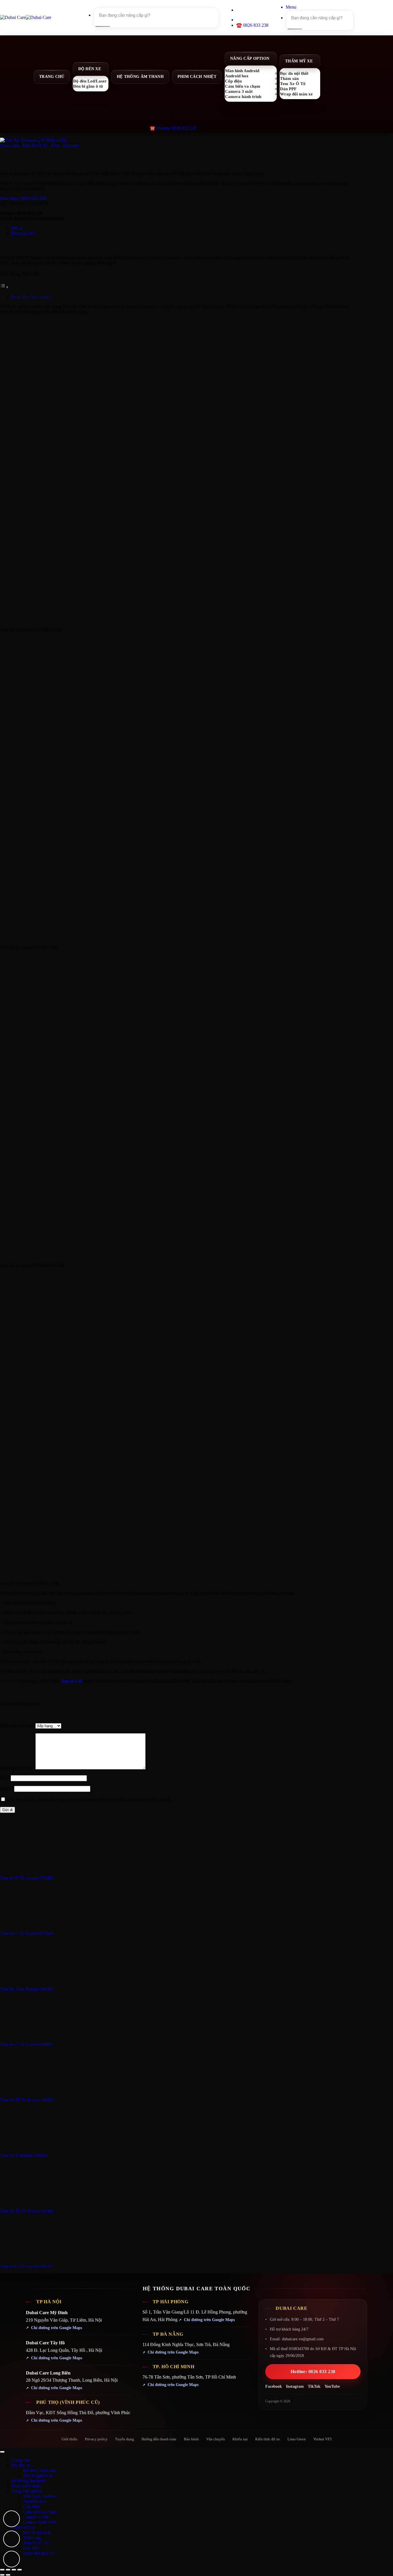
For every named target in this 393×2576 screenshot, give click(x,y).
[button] (291, 7)
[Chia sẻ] (14, 2570)
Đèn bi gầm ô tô (88, 86)
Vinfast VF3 (323, 2439)
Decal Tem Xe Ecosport (31, 297)
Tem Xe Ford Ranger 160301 (27, 1989)
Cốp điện (31, 2507)
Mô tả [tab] (17, 228)
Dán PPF (31, 2548)
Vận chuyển (216, 2439)
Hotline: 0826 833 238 (313, 2371)
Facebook (274, 2386)
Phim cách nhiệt (197, 77)
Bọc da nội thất (37, 2532)
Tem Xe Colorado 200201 (24, 2155)
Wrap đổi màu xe (296, 94)
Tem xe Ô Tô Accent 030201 (27, 2266)
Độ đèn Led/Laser (40, 2470)
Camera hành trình (243, 96)
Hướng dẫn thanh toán (159, 2439)
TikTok (314, 2386)
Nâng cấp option (250, 58)
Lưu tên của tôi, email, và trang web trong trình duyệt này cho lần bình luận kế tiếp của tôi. (89, 1799)
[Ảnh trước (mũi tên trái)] (2, 2575)
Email (7, 1789)
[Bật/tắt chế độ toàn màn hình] (8, 2570)
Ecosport (71, 145)
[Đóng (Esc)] (20, 2570)
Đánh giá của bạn (18, 1726)
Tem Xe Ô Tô (35, 145)
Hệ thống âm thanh (140, 77)
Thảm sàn (32, 2538)
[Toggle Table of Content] (4, 287)
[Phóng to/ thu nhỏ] (2, 2570)
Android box (35, 2501)
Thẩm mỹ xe (299, 61)
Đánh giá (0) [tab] (23, 233)
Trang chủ (52, 77)
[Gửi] (102, 26)
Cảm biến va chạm (40, 2512)
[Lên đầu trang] (2, 2452)
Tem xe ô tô (71, 1681)
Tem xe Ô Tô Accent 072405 (27, 1878)
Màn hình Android (40, 2496)
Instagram (295, 2386)
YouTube (332, 2386)
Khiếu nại (240, 2439)
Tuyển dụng (125, 2439)
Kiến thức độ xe (268, 2439)
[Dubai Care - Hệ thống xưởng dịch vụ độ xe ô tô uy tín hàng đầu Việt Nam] (26, 17)
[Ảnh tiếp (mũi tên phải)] (8, 2575)
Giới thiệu (69, 2439)
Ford (55, 145)
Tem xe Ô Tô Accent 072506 (27, 1933)
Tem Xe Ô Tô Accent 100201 (27, 2100)
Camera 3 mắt (36, 2517)
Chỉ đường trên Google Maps (57, 2328)
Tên (5, 1778)
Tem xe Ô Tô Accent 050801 (27, 2044)
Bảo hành (191, 2439)
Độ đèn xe (90, 69)
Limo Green (297, 2439)
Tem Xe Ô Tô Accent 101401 (27, 2211)
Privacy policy (96, 2439)
